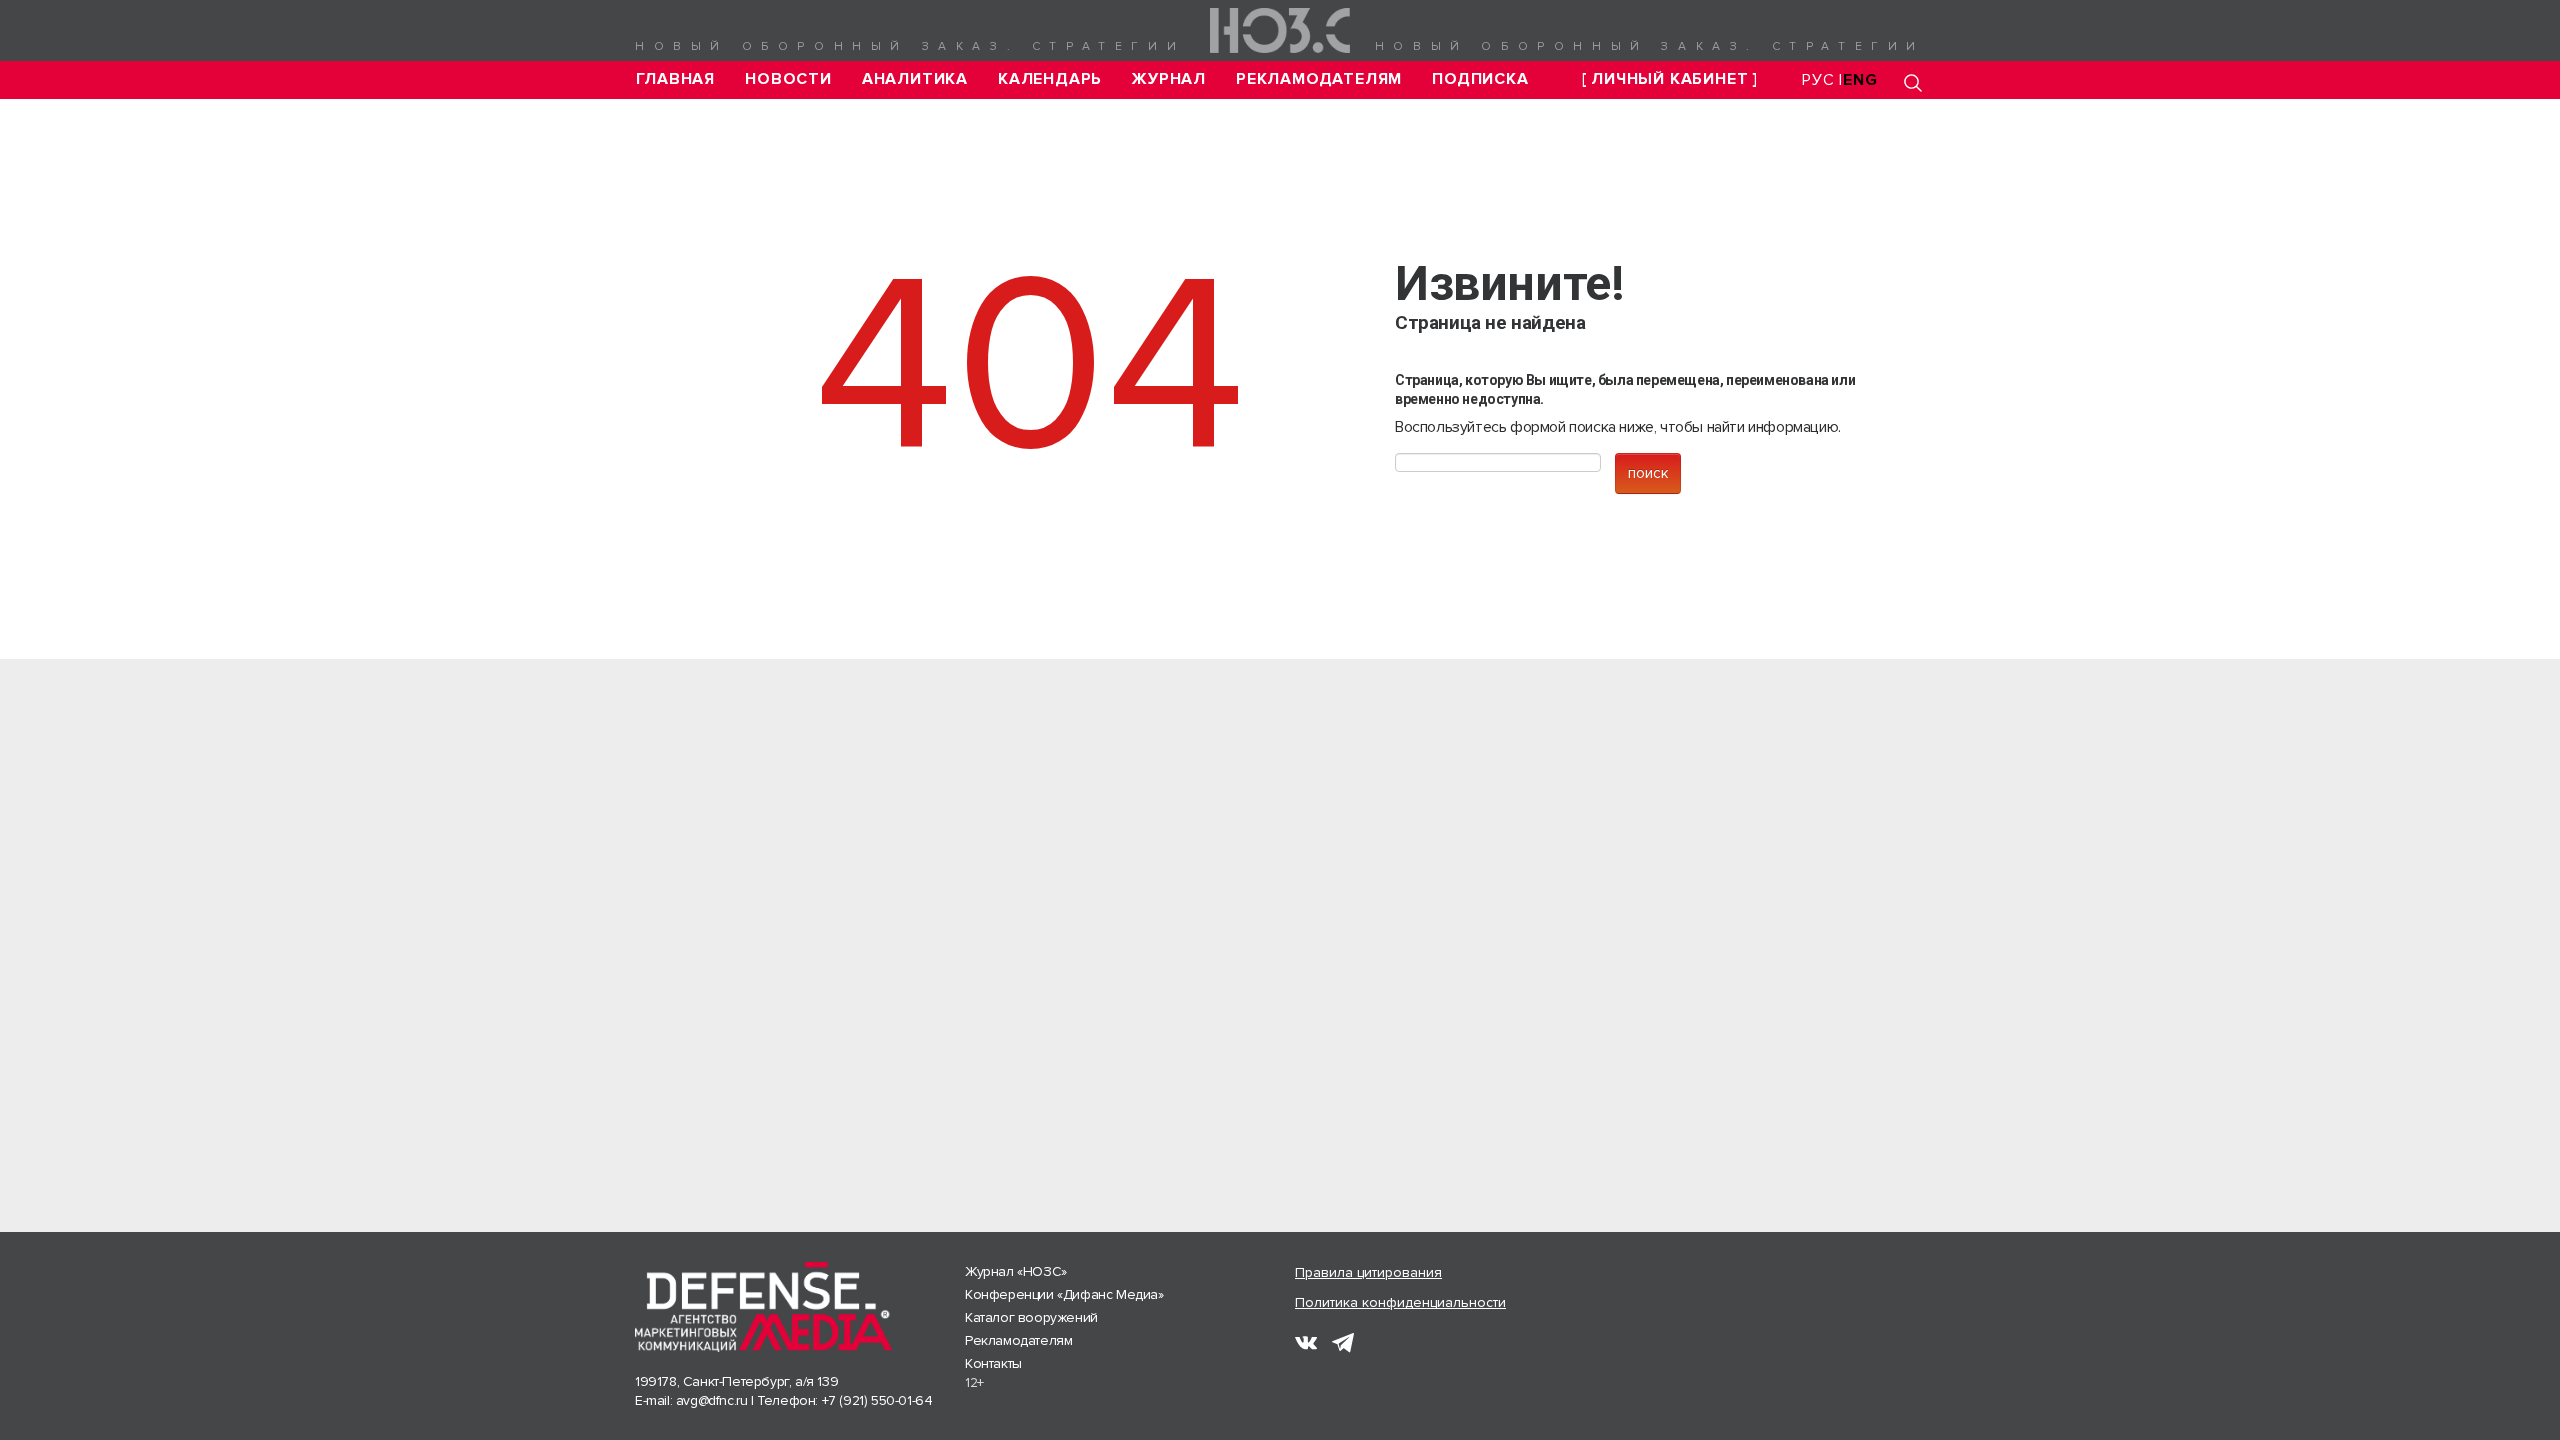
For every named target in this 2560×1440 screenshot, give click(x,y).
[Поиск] (1913, 82)
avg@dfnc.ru (712, 1400)
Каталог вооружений (1031, 1317)
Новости (788, 79)
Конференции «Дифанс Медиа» (1064, 1294)
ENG (1860, 80)
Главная (676, 79)
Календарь (1050, 79)
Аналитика (915, 79)
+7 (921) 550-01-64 (877, 1400)
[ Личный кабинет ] (1670, 79)
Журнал (1169, 79)
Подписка (1480, 79)
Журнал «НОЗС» (1016, 1271)
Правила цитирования (1368, 1272)
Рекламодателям (1319, 79)
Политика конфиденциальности (1400, 1302)
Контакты (993, 1363)
